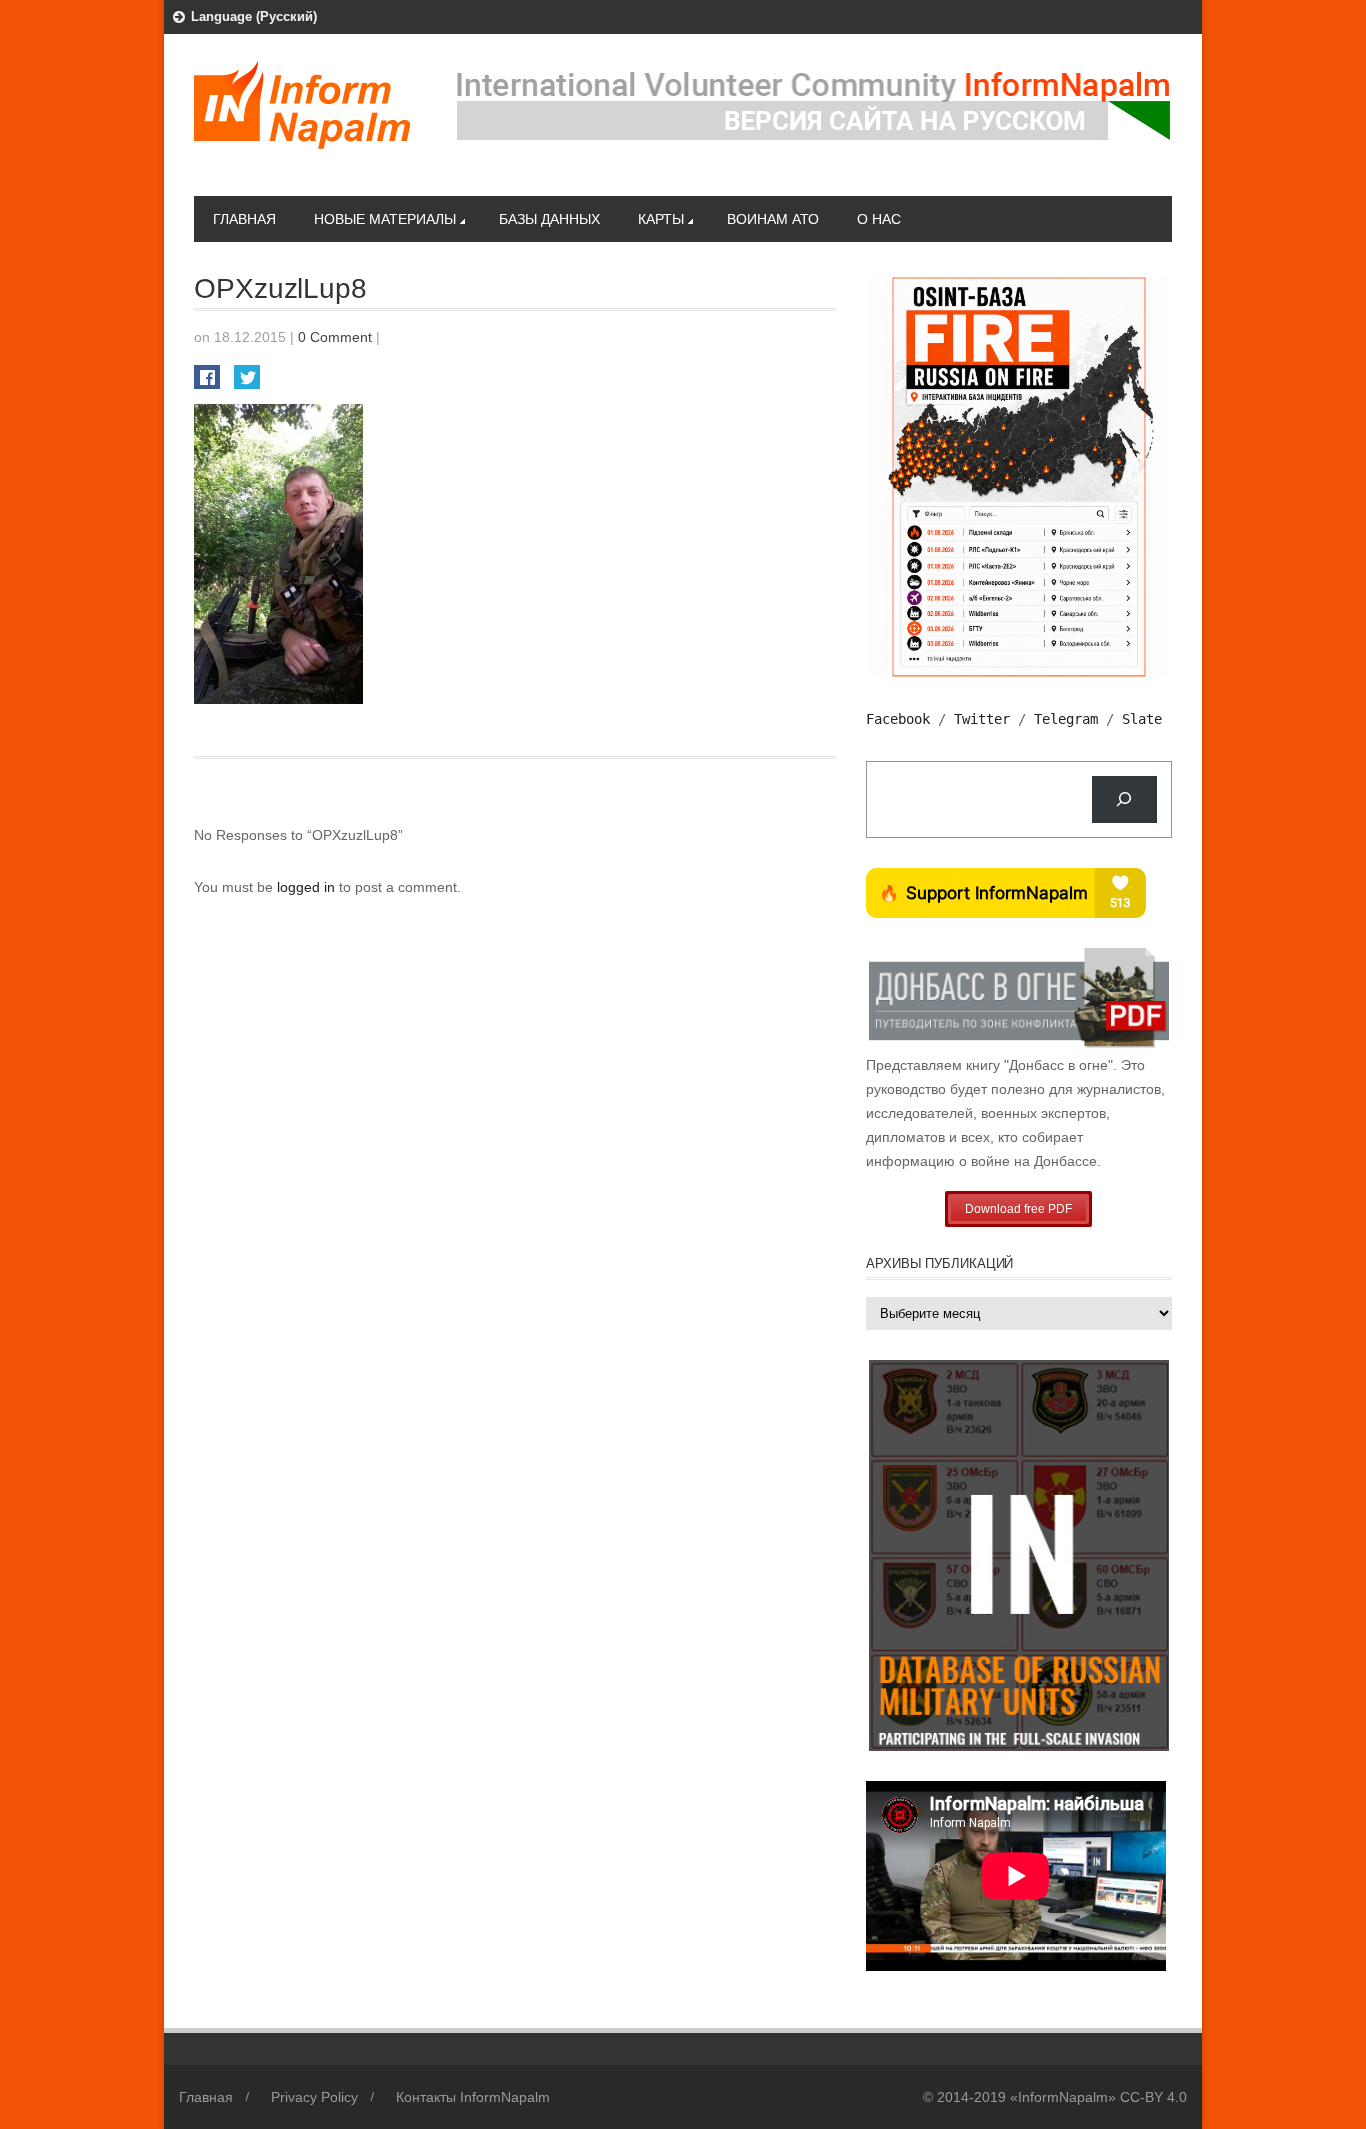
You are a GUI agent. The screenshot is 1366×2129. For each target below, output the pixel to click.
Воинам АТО (773, 219)
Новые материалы (385, 219)
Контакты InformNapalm (473, 2097)
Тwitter (982, 719)
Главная (244, 219)
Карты (661, 219)
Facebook (898, 719)
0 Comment (335, 337)
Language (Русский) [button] (254, 16)
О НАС (879, 219)
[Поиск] (1124, 799)
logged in (308, 887)
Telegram (1066, 719)
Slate (1142, 719)
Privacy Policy (314, 2097)
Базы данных (549, 219)
